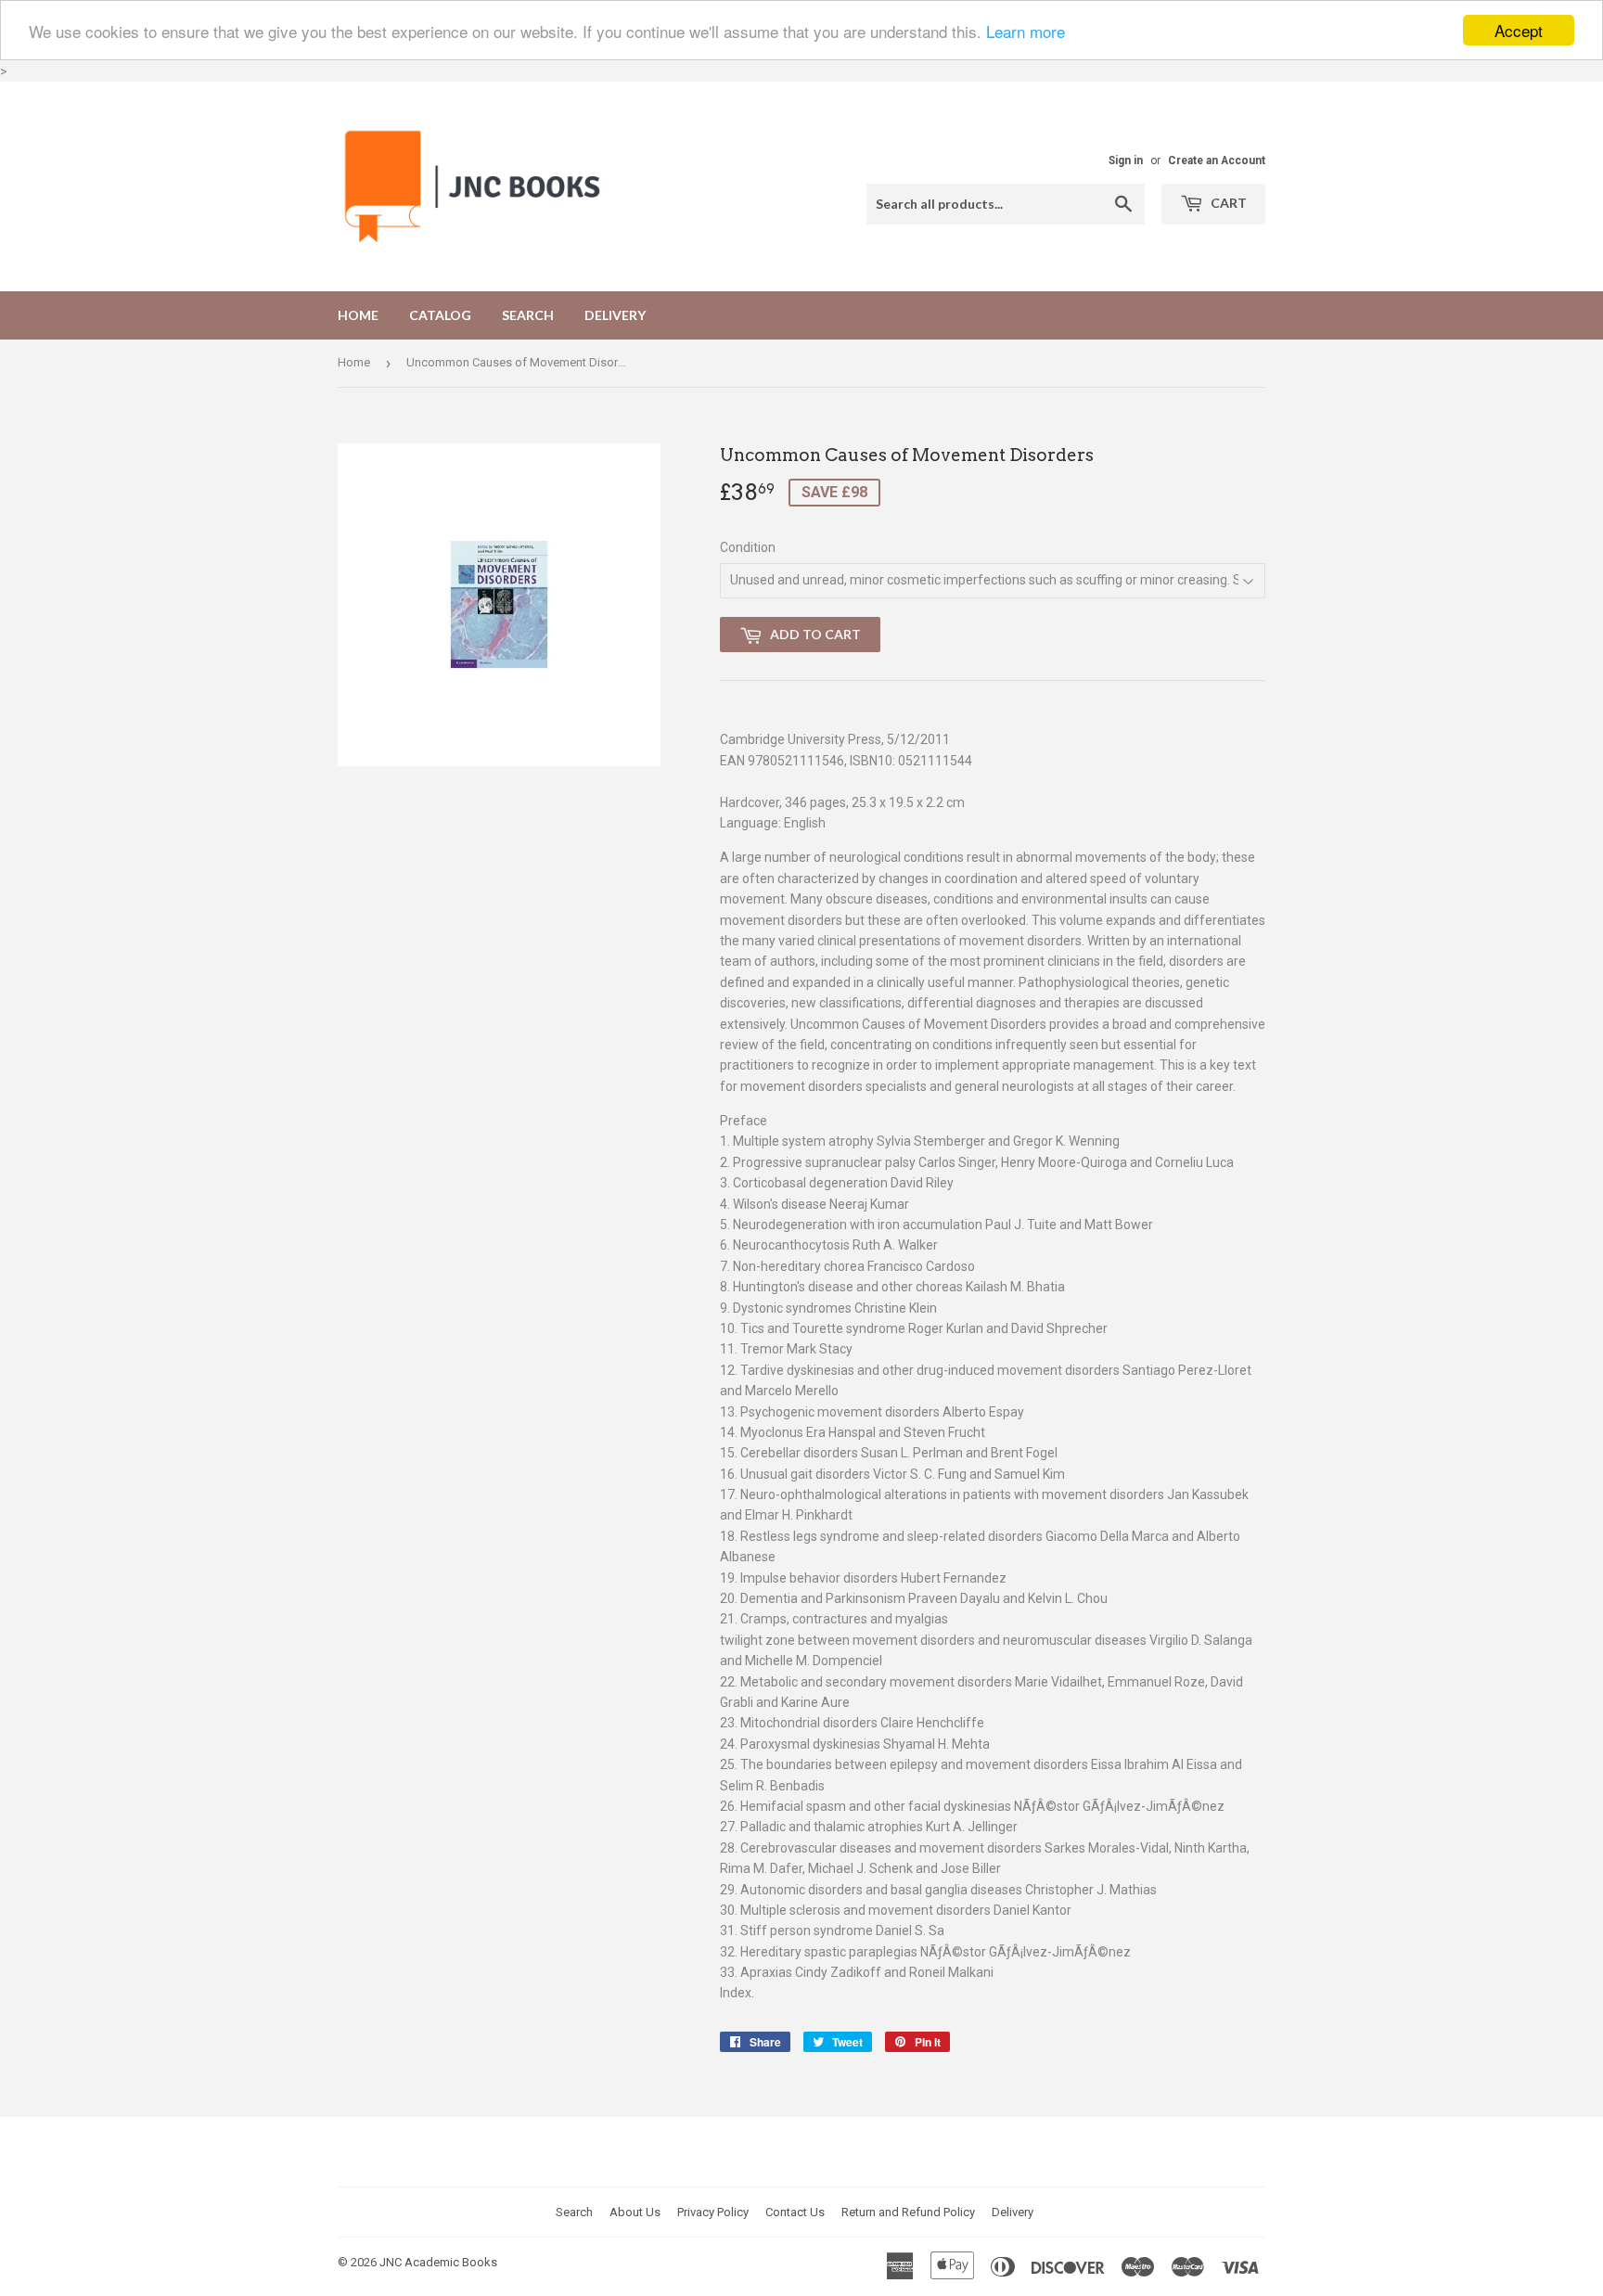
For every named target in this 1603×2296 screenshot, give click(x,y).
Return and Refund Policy (908, 2212)
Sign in (1126, 160)
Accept (1519, 30)
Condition (748, 547)
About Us (635, 2212)
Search (528, 315)
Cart (1227, 203)
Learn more (1026, 31)
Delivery (615, 315)
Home (358, 315)
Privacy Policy (713, 2212)
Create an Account (1217, 160)
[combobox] (1006, 204)
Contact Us (795, 2212)
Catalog (440, 315)
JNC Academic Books (438, 2262)
